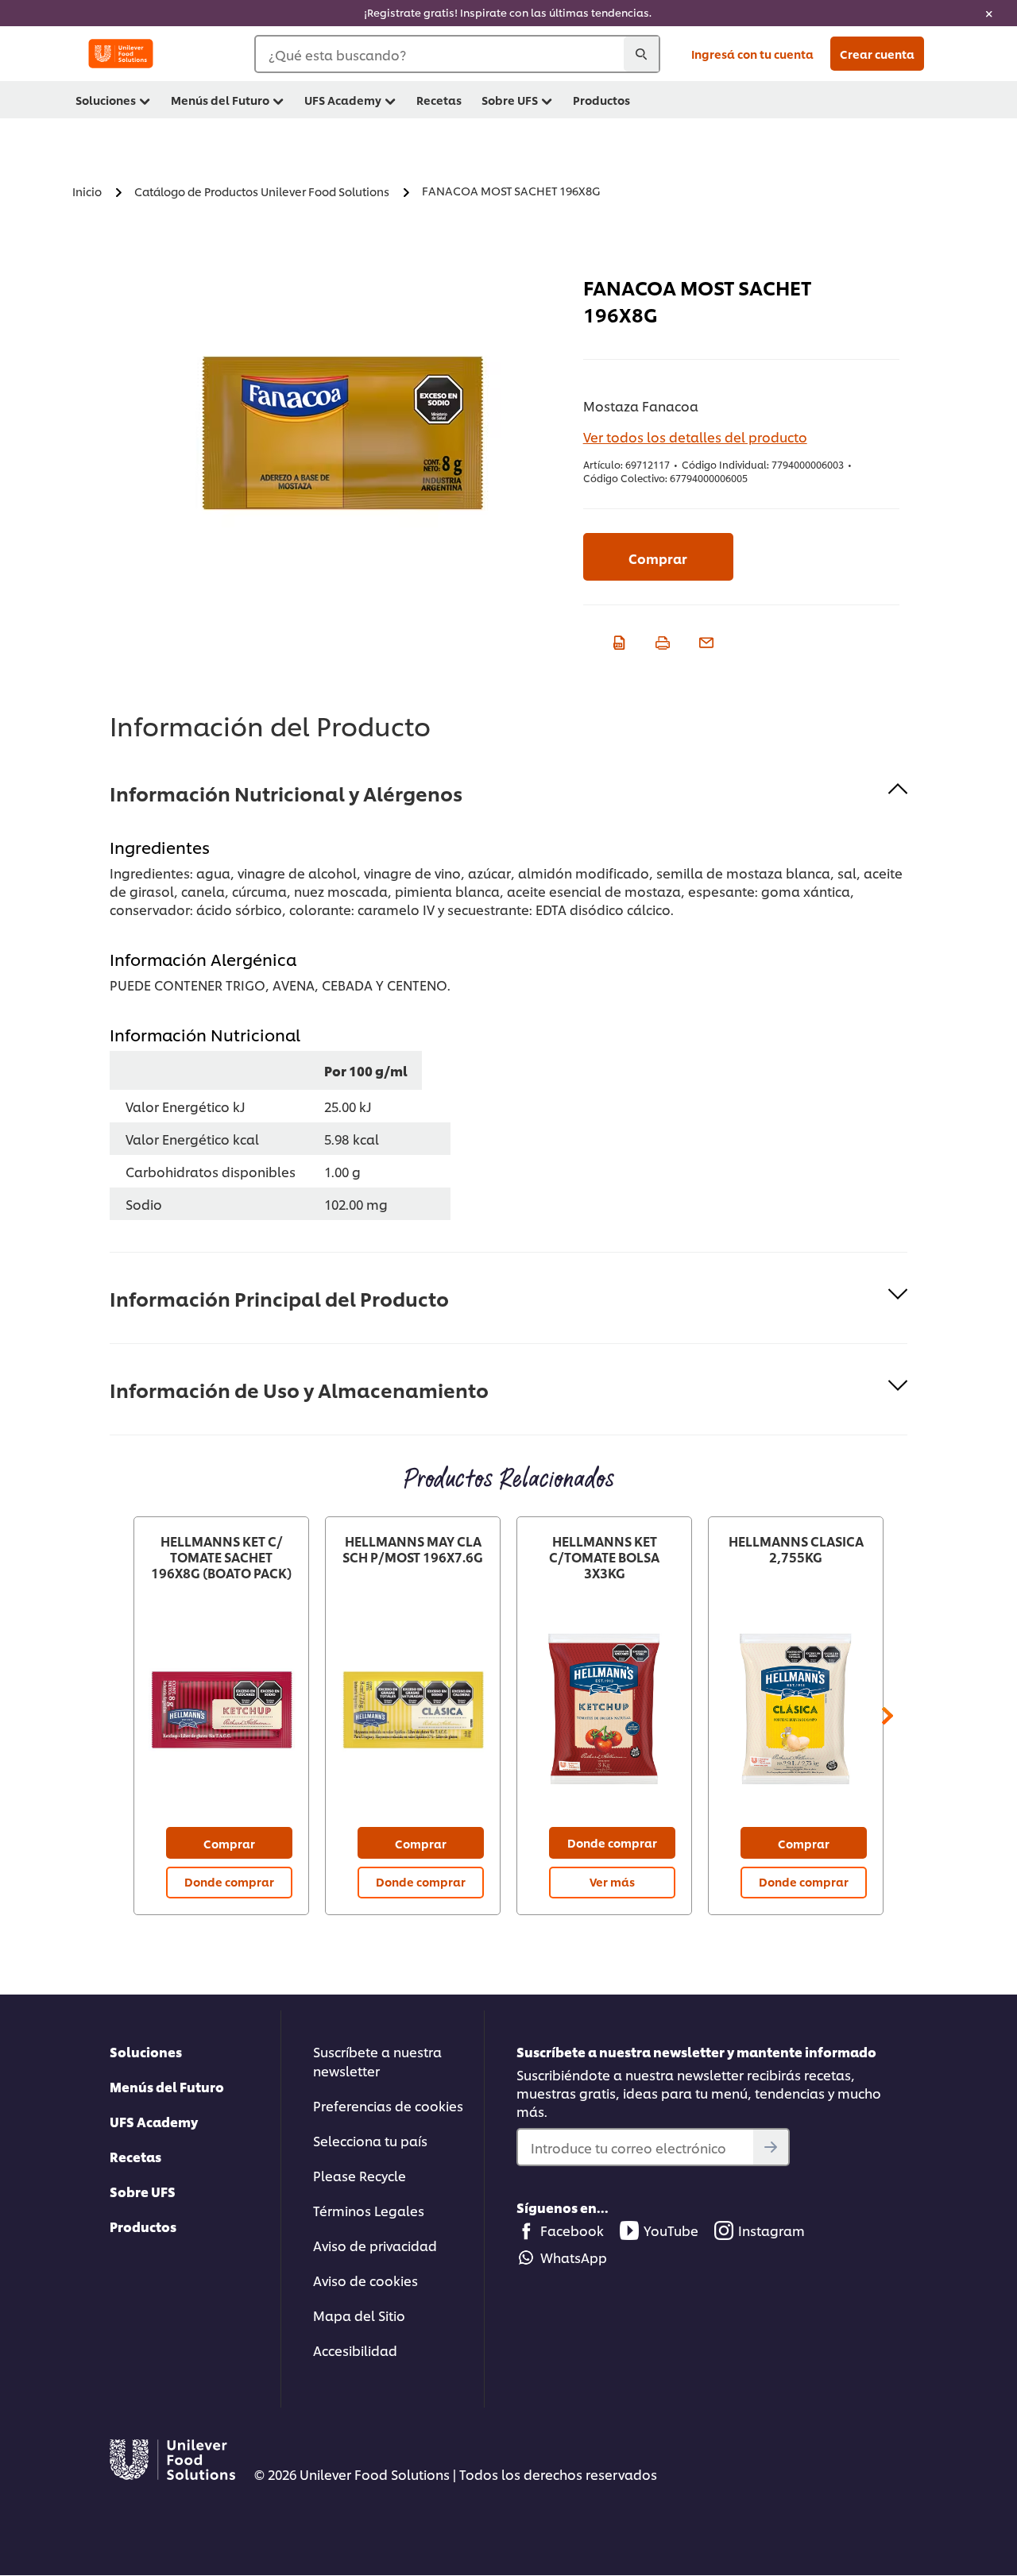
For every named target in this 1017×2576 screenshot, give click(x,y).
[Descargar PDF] (617, 640)
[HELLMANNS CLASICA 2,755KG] (796, 1710)
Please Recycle (360, 2175)
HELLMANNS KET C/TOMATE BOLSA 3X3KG (604, 1557)
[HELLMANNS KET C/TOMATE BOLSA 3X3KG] (604, 1710)
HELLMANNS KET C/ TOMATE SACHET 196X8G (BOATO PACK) (221, 1557)
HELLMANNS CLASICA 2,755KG (796, 1549)
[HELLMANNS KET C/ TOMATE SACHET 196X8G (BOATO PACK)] (221, 1710)
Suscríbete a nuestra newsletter (377, 2061)
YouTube (671, 2230)
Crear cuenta (877, 54)
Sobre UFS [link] (510, 100)
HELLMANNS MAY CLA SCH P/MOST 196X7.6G (413, 1549)
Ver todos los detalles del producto (695, 436)
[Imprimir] (661, 640)
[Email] (704, 640)
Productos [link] (601, 100)
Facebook (572, 2230)
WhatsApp (574, 2257)
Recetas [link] (439, 100)
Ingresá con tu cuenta (752, 54)
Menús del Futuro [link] (220, 100)
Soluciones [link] (106, 100)
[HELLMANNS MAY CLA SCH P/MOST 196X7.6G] (413, 1710)
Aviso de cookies (365, 2280)
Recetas (135, 2156)
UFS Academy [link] (343, 100)
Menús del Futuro (167, 2086)
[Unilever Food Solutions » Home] (121, 54)
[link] (508, 13)
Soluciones (146, 2051)
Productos (143, 2226)
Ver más (612, 1881)
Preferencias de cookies (388, 2105)
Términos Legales (369, 2210)
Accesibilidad (355, 2350)
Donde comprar (229, 1881)
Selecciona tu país (370, 2140)
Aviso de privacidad (375, 2245)
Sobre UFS (143, 2191)
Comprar (658, 558)
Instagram (771, 2230)
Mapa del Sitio (359, 2315)
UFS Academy (154, 2121)
